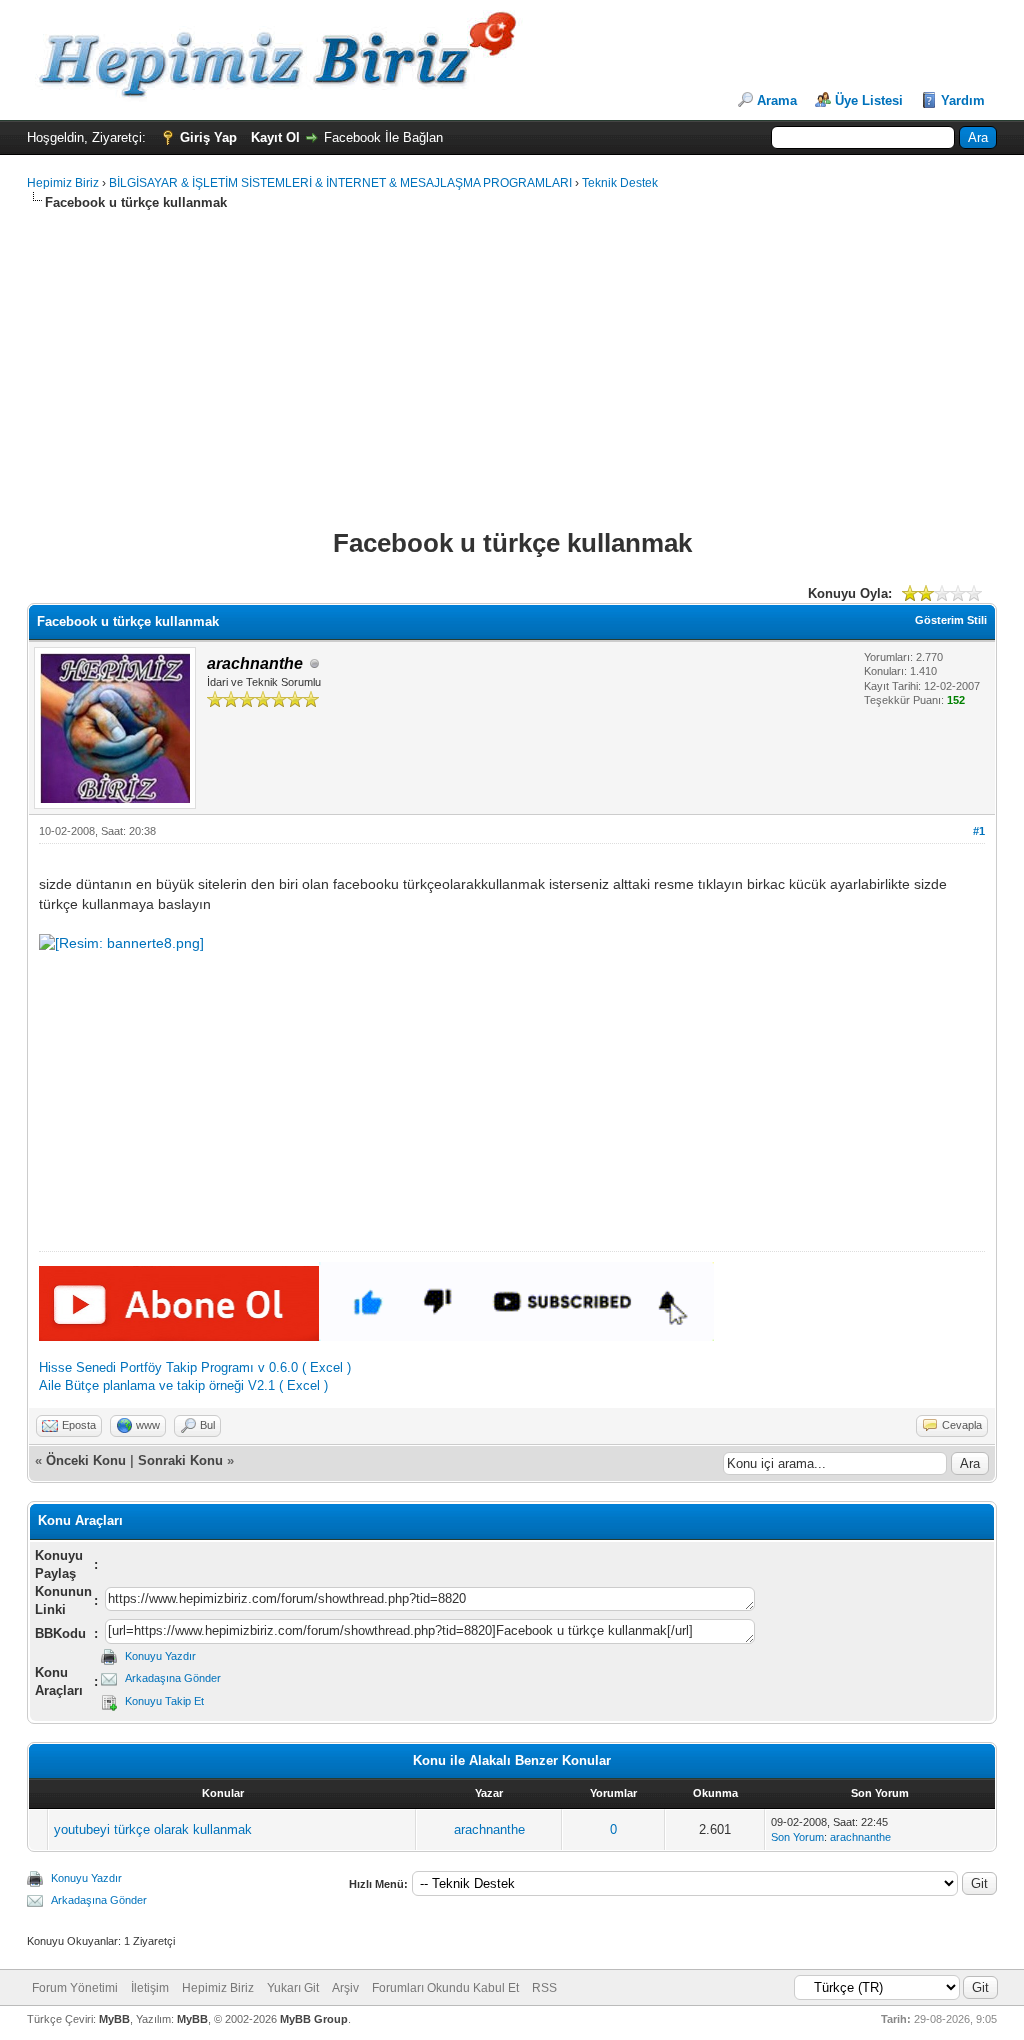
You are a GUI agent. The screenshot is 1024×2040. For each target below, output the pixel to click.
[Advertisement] (261, 219)
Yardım (963, 100)
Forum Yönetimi (75, 1988)
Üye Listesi (869, 100)
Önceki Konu (86, 1460)
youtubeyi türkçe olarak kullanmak (153, 1829)
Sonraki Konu (180, 1460)
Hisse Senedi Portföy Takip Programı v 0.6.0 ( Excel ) (195, 1367)
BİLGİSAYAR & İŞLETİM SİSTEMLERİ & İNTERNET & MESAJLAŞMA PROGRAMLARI (340, 183)
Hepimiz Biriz (63, 183)
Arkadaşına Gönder (173, 1678)
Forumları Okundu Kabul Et (445, 1988)
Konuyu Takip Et (164, 1701)
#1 (979, 831)
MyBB (114, 2019)
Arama (777, 100)
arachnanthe (489, 1829)
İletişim (150, 1988)
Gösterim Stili (951, 620)
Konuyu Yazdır (160, 1656)
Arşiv (345, 1988)
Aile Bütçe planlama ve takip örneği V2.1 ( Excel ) (183, 1385)
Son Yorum (797, 1837)
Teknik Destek (620, 183)
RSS (544, 1988)
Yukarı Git (293, 1988)
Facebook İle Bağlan (383, 137)
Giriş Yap (208, 137)
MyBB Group (314, 2019)
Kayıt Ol (275, 137)
